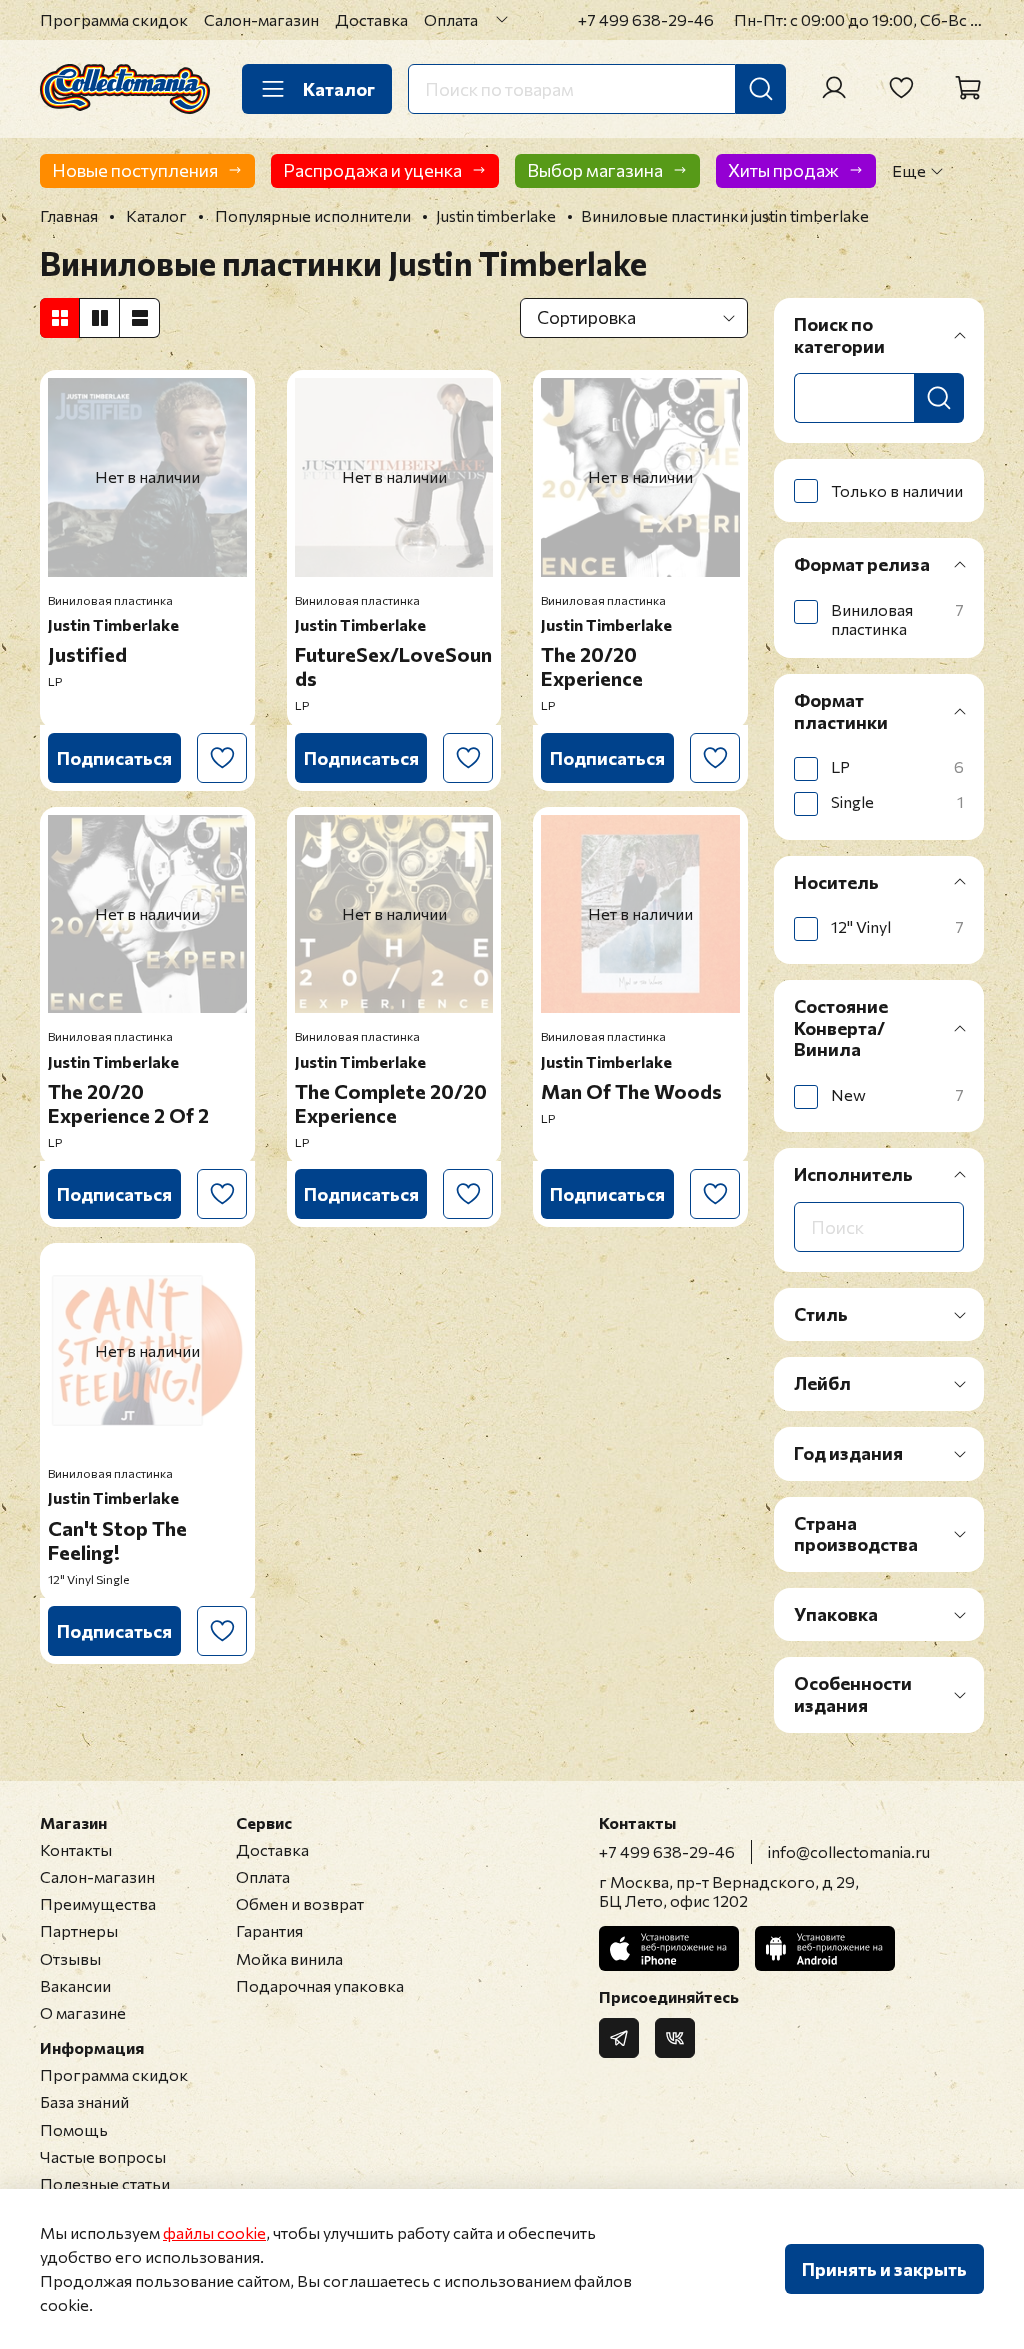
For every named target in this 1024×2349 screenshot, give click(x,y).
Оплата (451, 19)
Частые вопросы (103, 2156)
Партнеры (79, 1930)
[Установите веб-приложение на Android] (825, 1948)
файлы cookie (214, 2232)
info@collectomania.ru (849, 1851)
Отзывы (70, 1958)
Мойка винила (289, 1958)
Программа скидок (114, 19)
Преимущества (98, 1903)
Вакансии (75, 1985)
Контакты (76, 1849)
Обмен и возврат (300, 1903)
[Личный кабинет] (834, 88)
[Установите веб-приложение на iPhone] (669, 1948)
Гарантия (269, 1930)
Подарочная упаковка (320, 1985)
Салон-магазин (261, 19)
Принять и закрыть (884, 2269)
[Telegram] (619, 2038)
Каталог (339, 89)
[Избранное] (901, 88)
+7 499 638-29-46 (646, 19)
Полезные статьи (105, 2183)
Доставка (371, 19)
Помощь (74, 2129)
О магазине (83, 2012)
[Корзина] (968, 88)
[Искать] (761, 89)
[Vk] (675, 2038)
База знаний (84, 2101)
